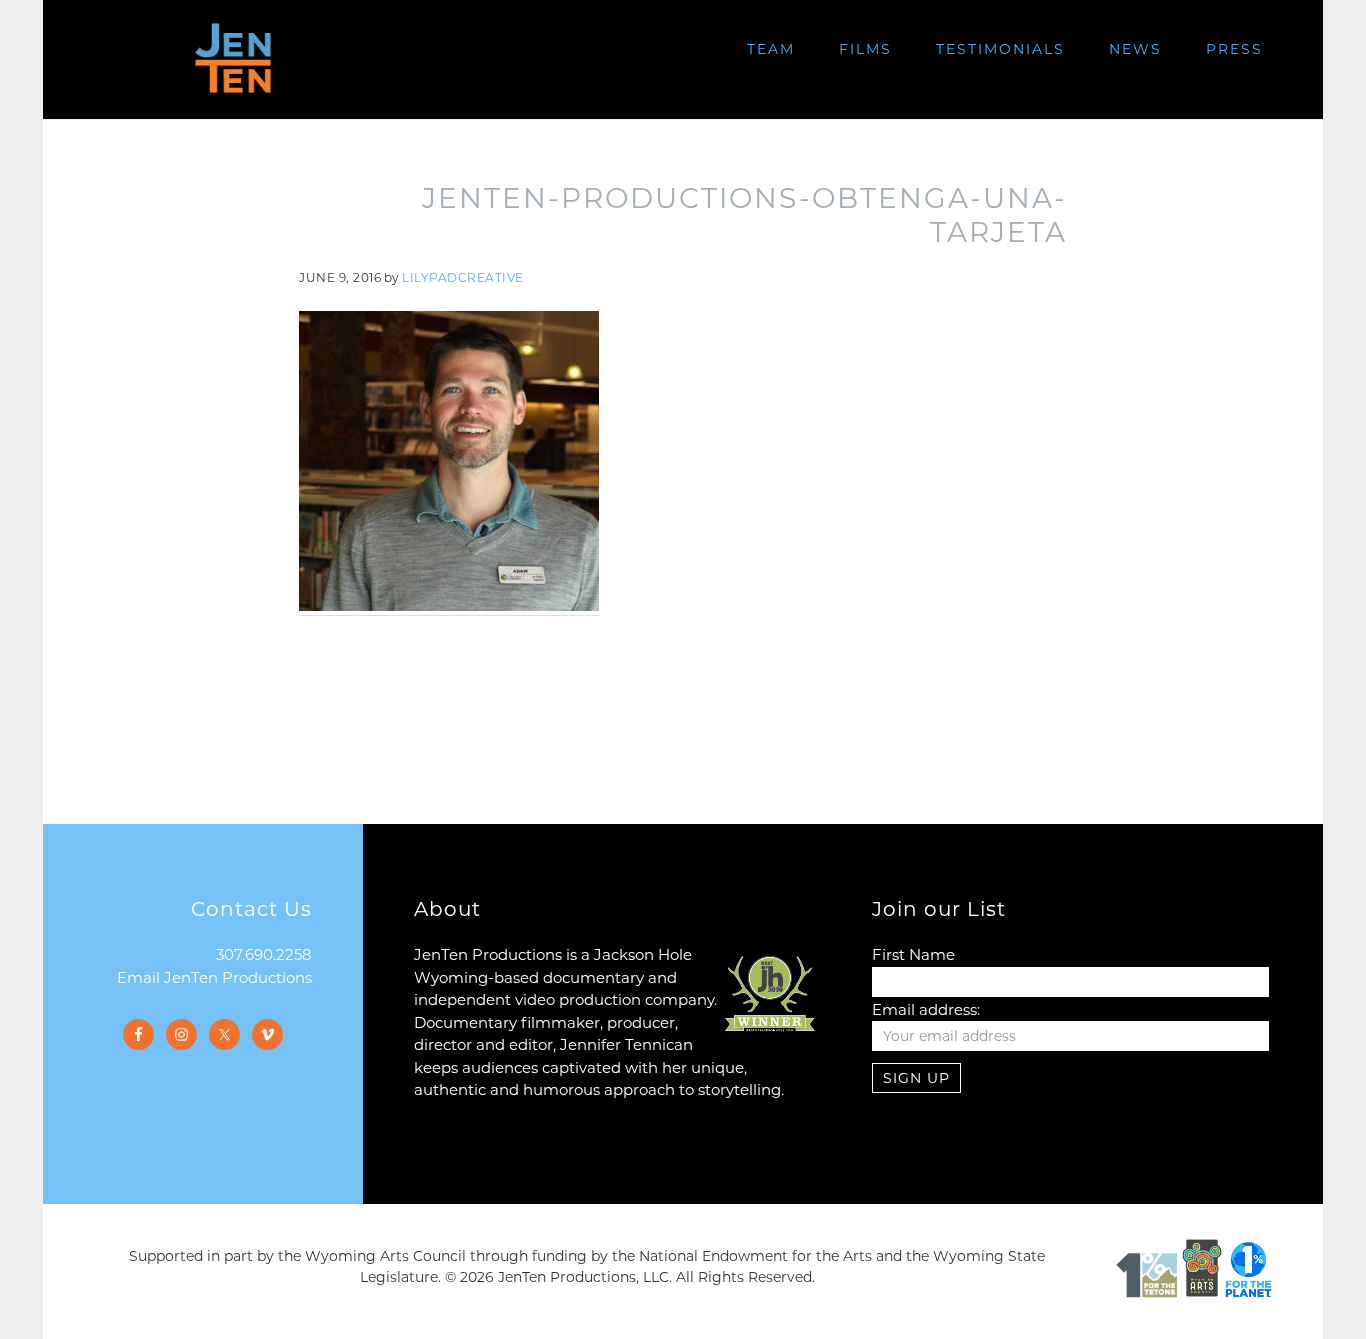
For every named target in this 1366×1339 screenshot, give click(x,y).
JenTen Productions (233, 58)
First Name (913, 954)
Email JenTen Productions (214, 977)
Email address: (926, 1009)
